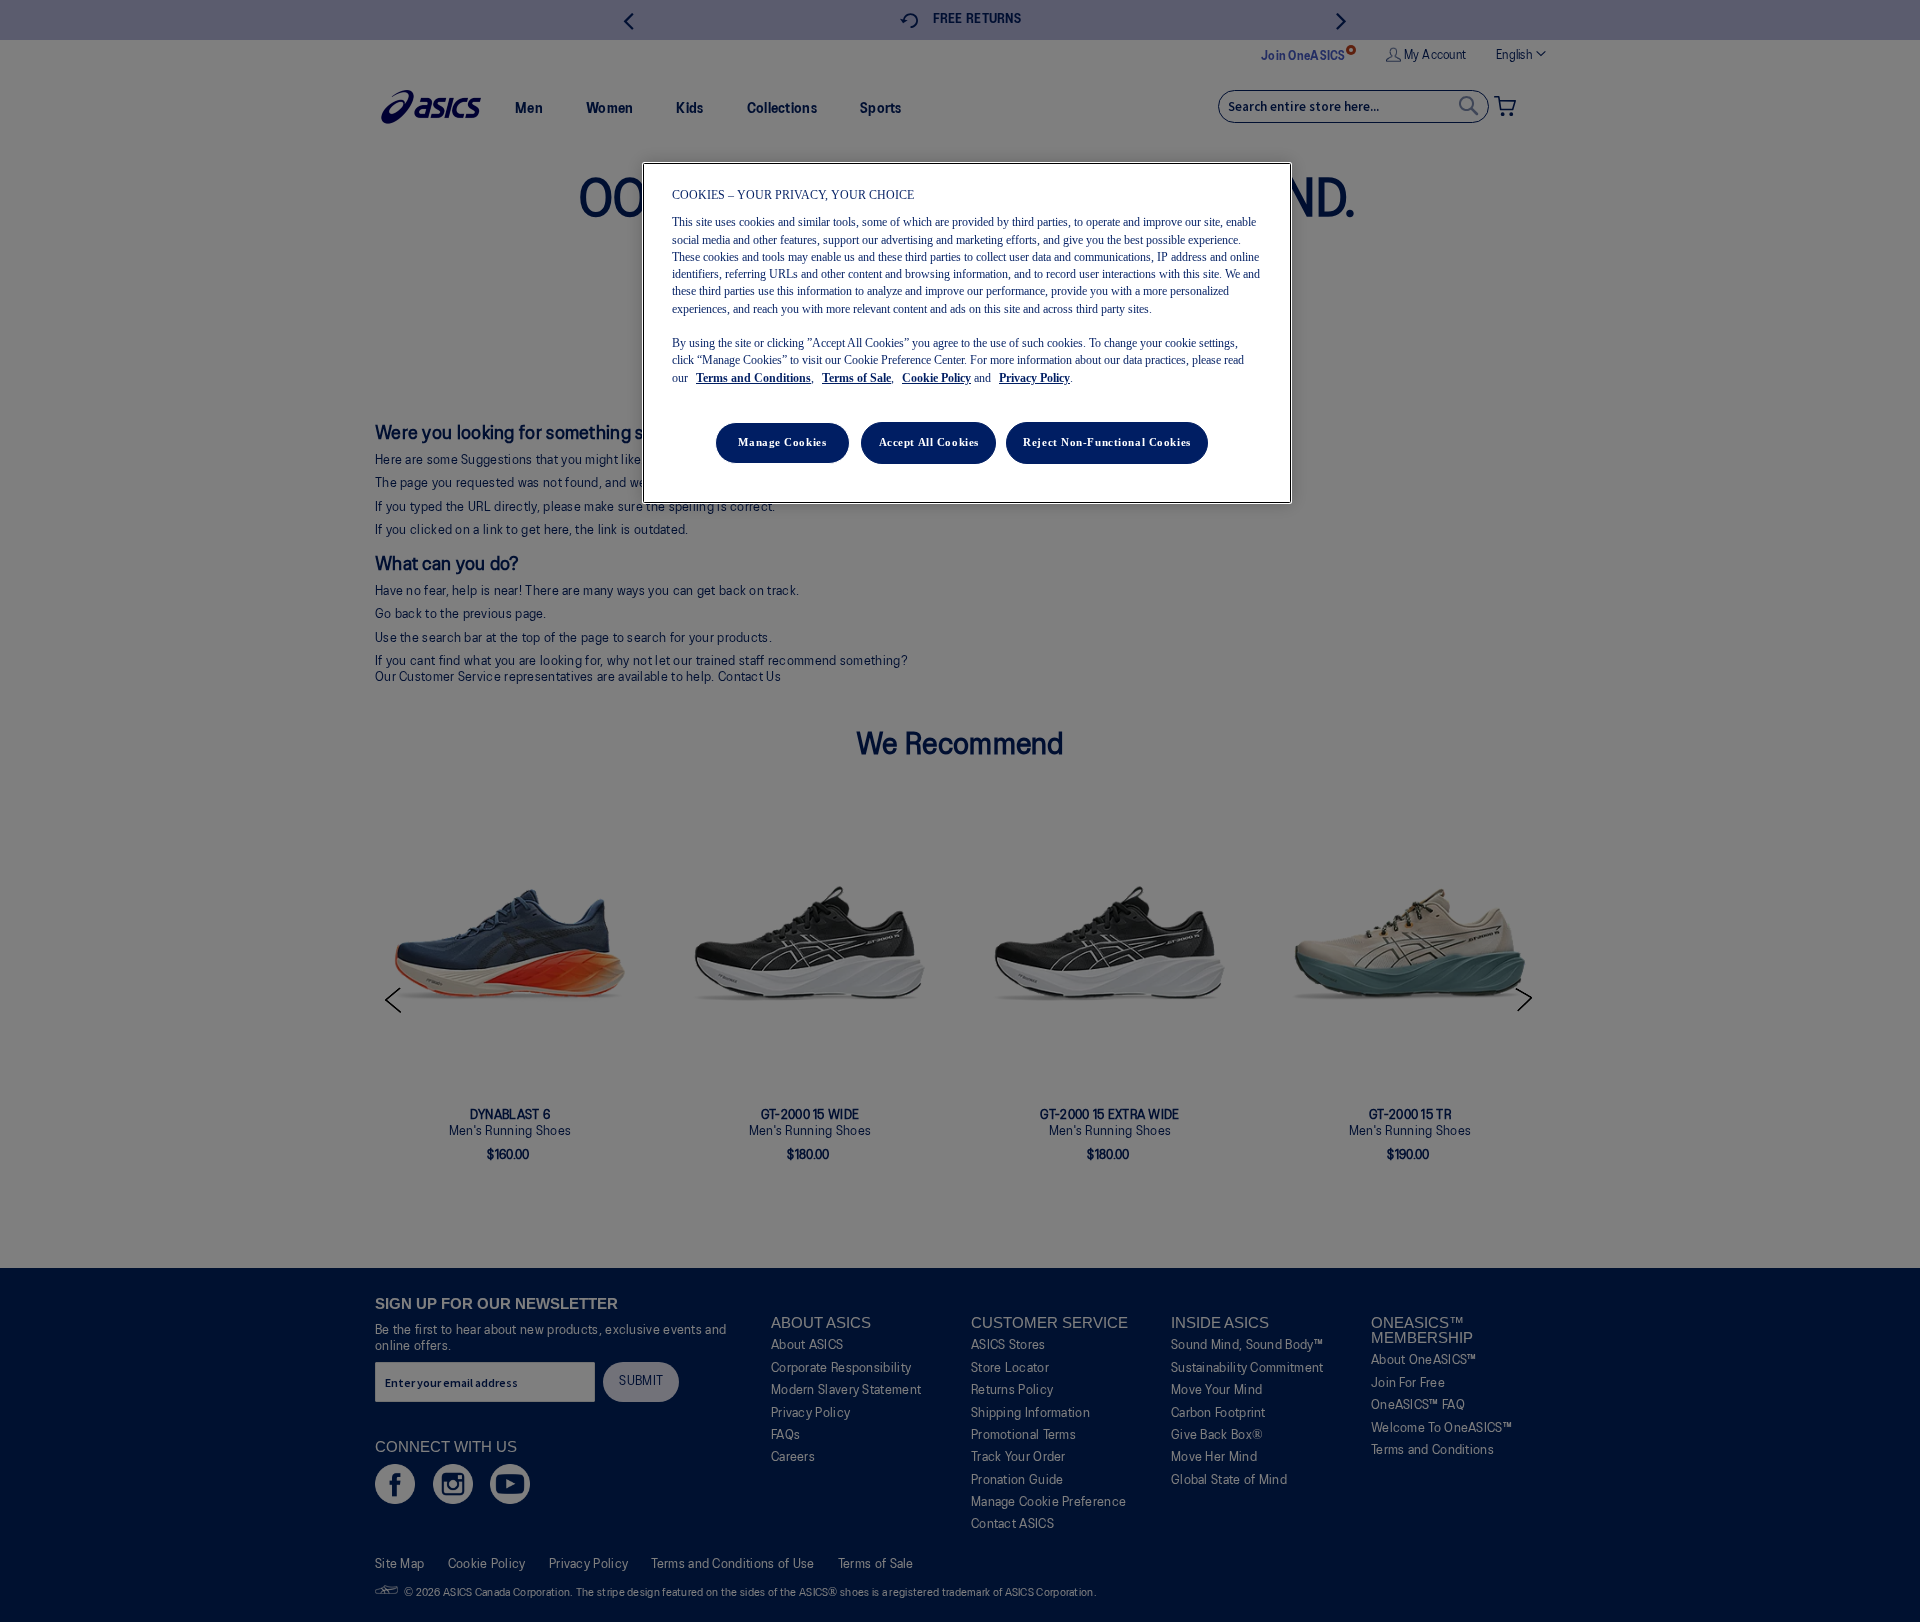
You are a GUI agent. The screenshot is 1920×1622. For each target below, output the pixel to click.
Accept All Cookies (929, 442)
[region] (967, 333)
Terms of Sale (856, 378)
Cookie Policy (936, 378)
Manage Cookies (782, 442)
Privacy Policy (1034, 378)
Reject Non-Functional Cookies (1107, 442)
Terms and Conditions (753, 378)
